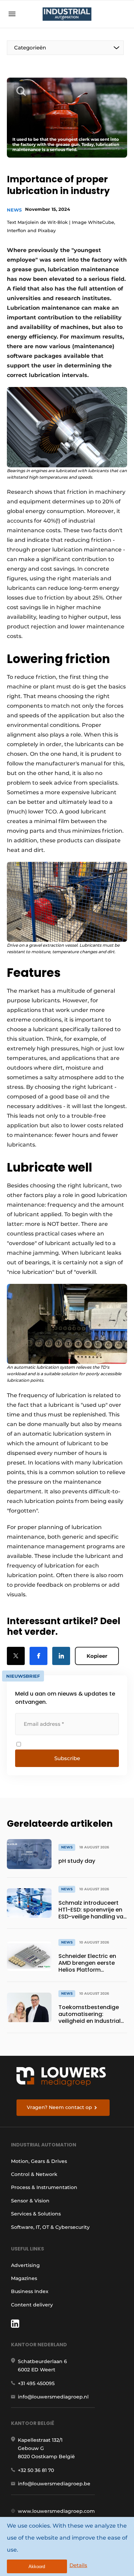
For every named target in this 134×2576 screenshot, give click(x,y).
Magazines (24, 2278)
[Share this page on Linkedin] (61, 1656)
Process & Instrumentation (44, 2187)
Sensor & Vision (30, 2201)
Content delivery (32, 2305)
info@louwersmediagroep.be (54, 2484)
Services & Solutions (36, 2214)
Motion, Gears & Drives (39, 2161)
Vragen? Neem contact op (59, 2107)
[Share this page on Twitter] (16, 1656)
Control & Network (34, 2174)
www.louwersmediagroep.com (56, 2511)
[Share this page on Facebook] (38, 1656)
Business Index (30, 2291)
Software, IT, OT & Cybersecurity (50, 2227)
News (14, 210)
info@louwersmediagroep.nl (53, 2397)
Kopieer (97, 1656)
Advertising (25, 2265)
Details (78, 2565)
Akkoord (37, 2567)
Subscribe (67, 1758)
